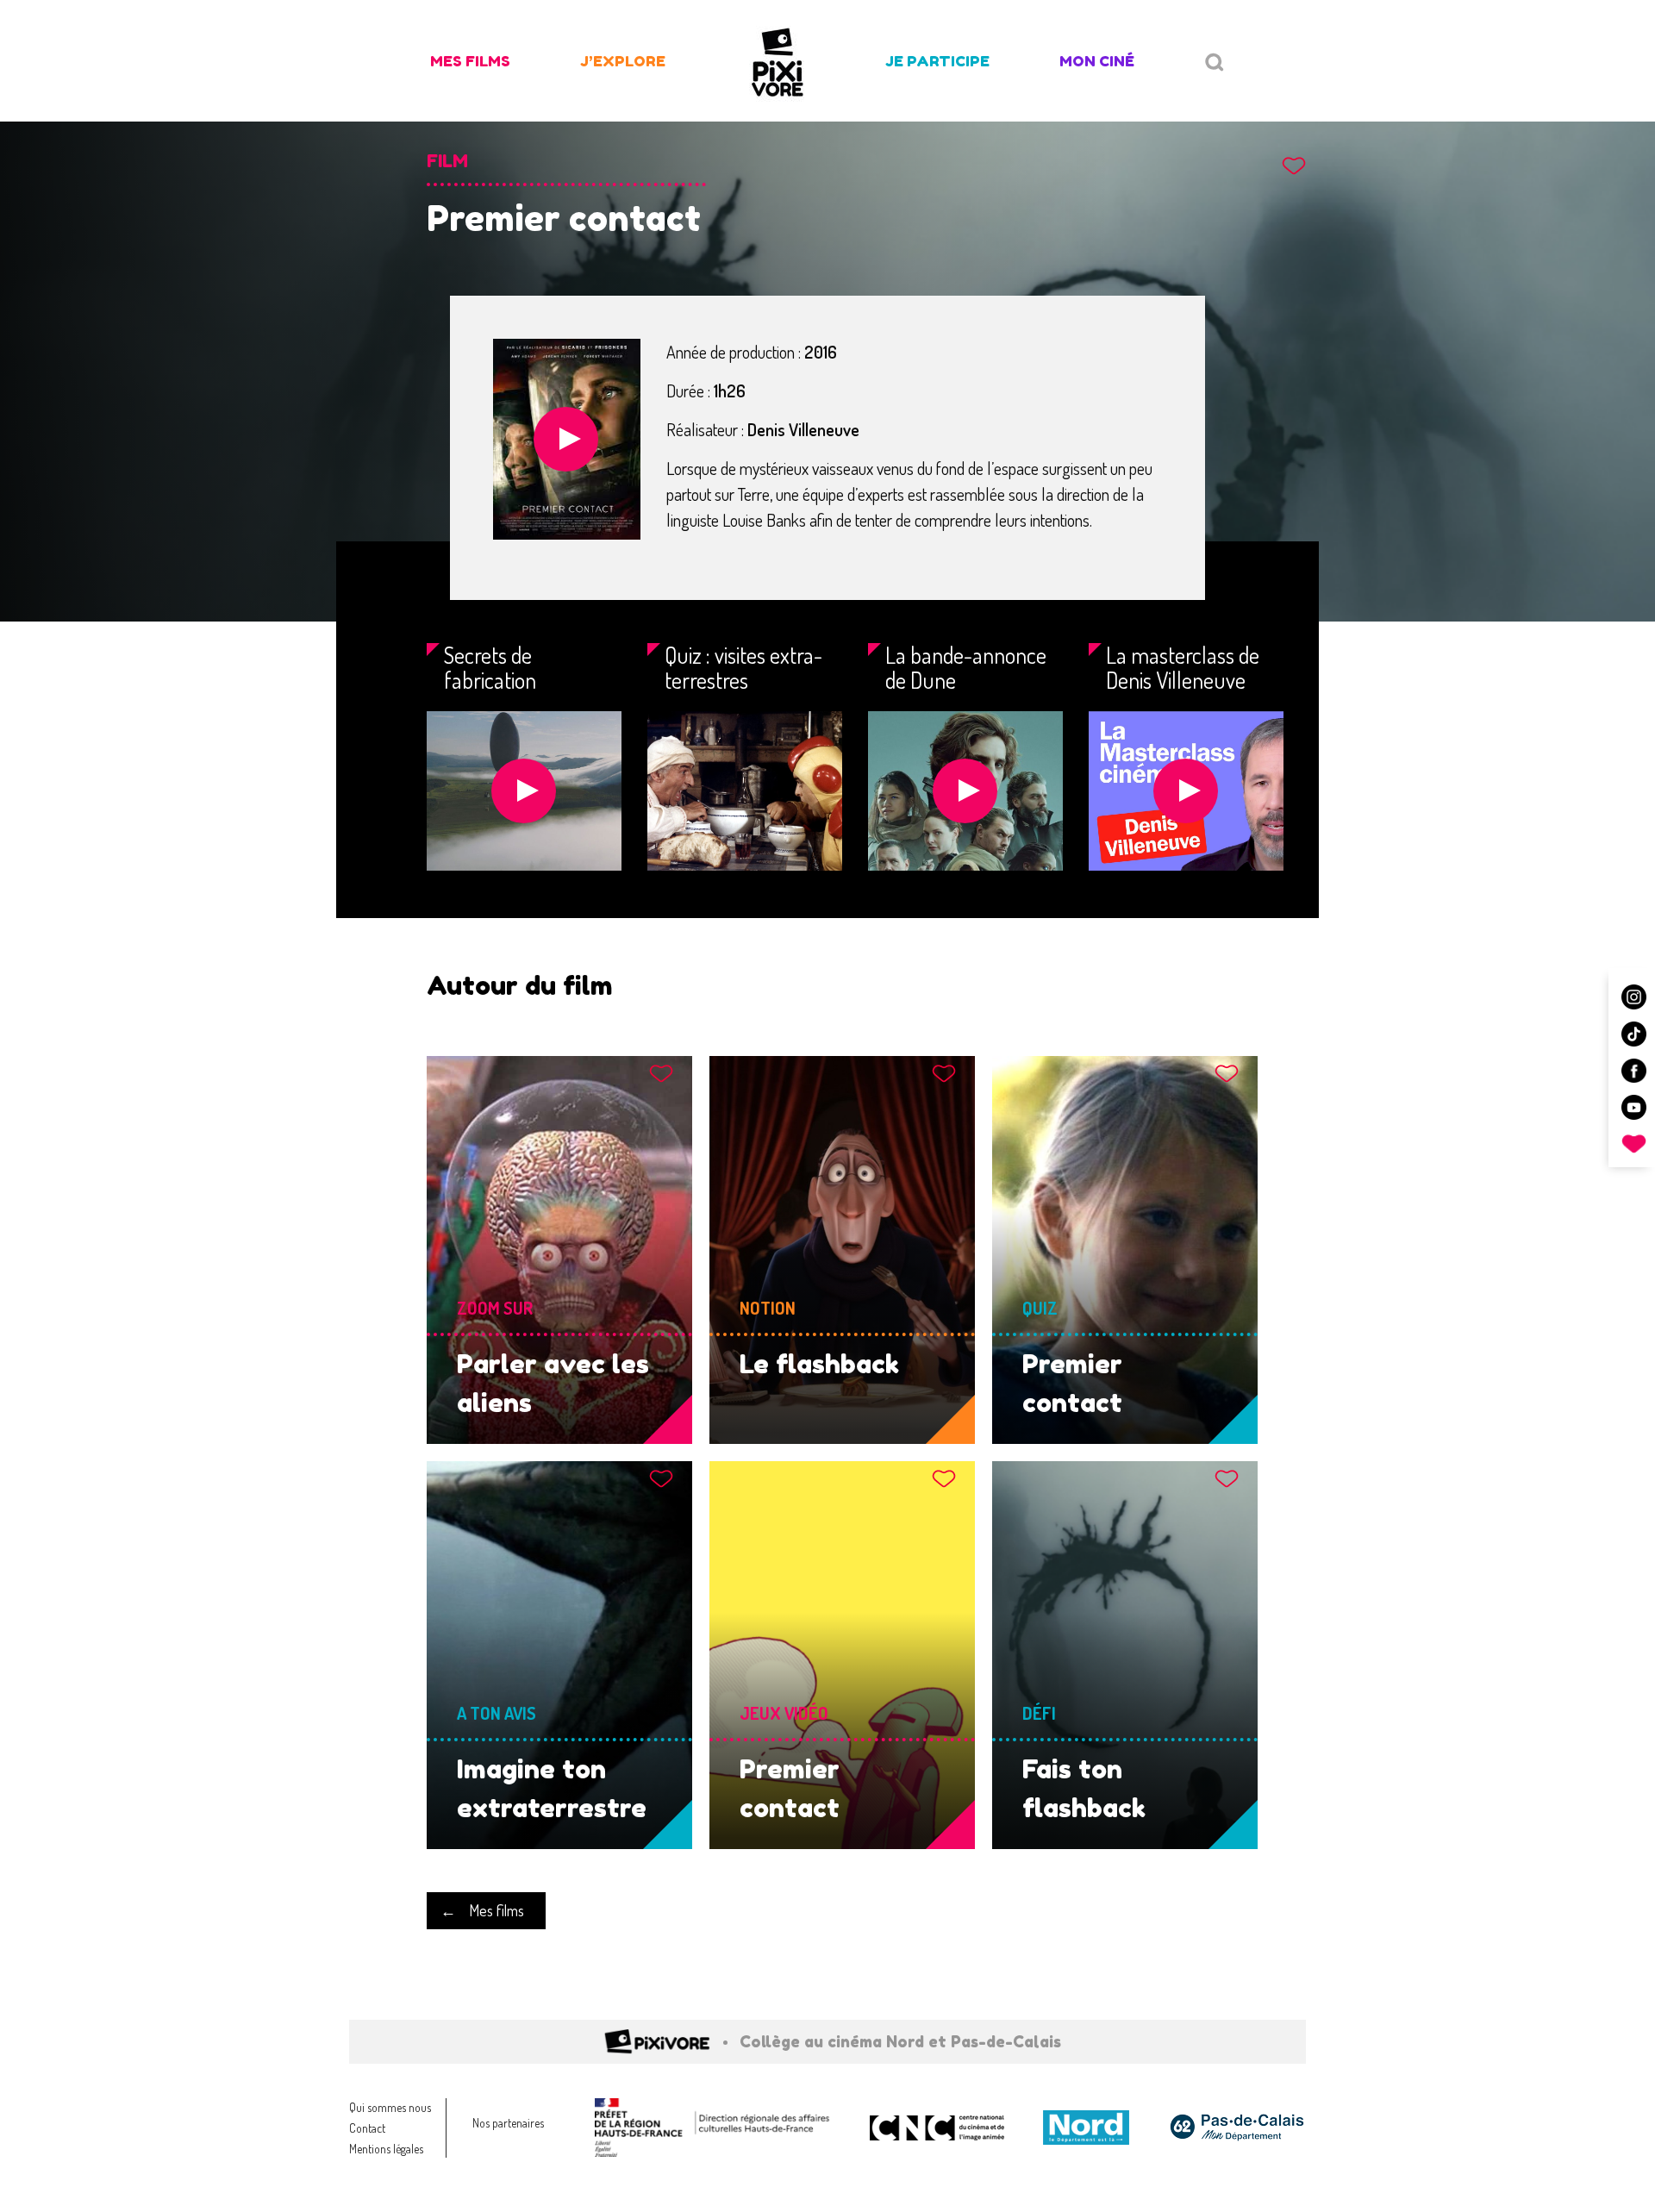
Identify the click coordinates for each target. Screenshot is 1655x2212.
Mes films (470, 61)
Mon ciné (1097, 61)
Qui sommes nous (390, 2107)
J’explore (623, 61)
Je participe (937, 61)
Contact (367, 2128)
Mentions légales (386, 2149)
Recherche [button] (1215, 62)
